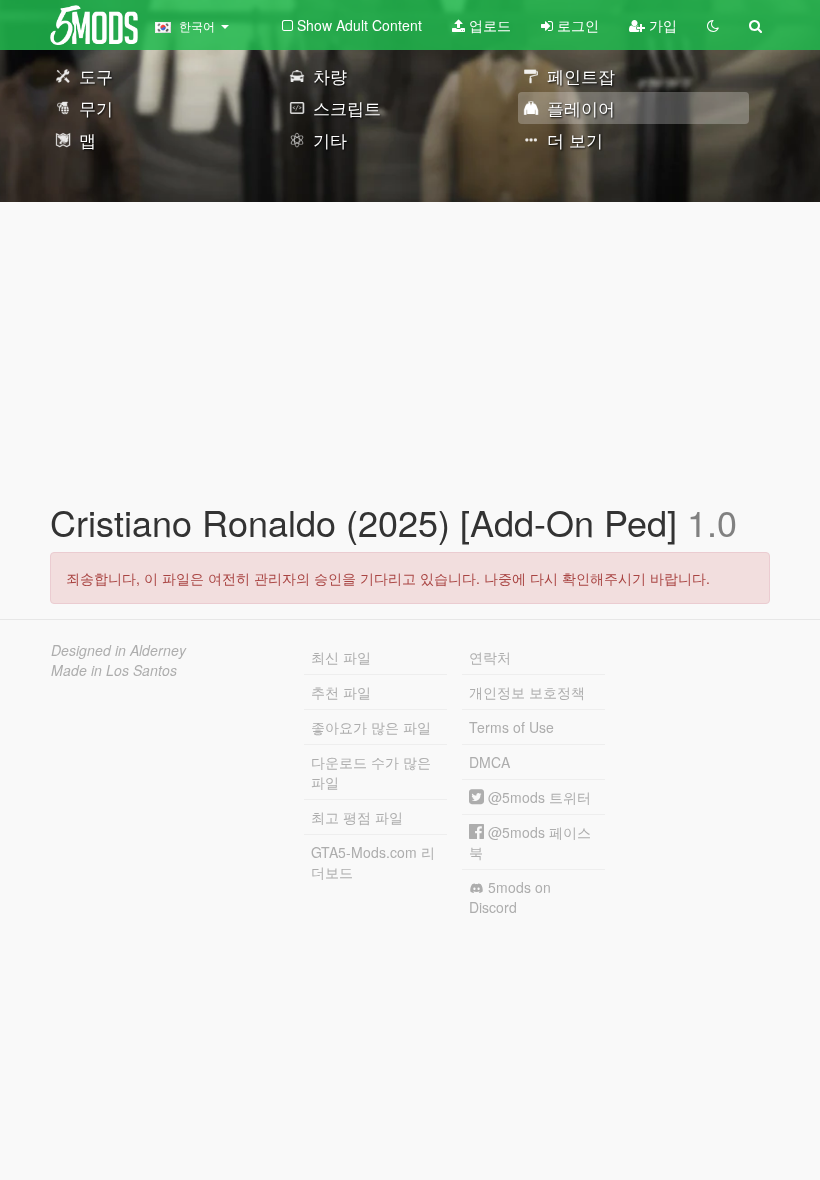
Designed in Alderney (118, 650)
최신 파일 (341, 657)
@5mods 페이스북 (530, 842)
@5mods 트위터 (537, 797)
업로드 (488, 25)
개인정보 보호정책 (527, 692)
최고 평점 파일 (357, 817)
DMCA (489, 762)
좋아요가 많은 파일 (371, 727)
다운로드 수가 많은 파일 (371, 772)
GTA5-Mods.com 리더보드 (373, 862)
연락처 (490, 657)
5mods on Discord (510, 897)
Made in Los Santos (114, 670)
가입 (661, 25)
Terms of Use (511, 727)
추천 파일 (341, 692)
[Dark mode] (713, 25)
